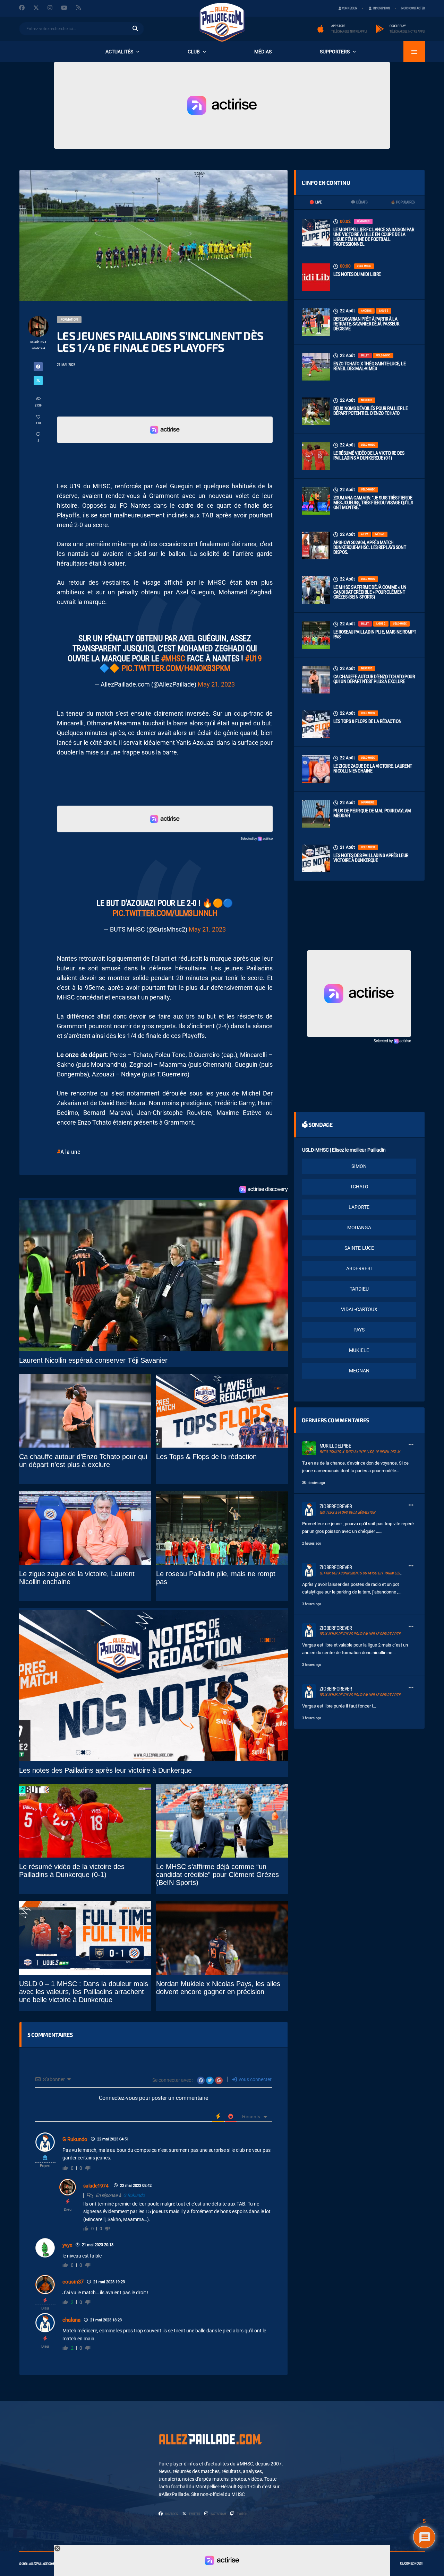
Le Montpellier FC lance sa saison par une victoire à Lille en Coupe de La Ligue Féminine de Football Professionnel (374, 237)
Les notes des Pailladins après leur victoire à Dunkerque (371, 858)
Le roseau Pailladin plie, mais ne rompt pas (375, 634)
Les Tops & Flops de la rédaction (368, 721)
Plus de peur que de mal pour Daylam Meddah (372, 813)
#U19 (253, 658)
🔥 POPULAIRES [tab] (403, 202)
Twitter (194, 2514)
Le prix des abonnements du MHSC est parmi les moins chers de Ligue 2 (379, 1573)
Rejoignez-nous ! (412, 2564)
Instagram (218, 2514)
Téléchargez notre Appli (349, 32)
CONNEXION (349, 8)
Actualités (119, 52)
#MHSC (173, 658)
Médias (263, 52)
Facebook (171, 2514)
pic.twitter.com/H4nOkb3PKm (176, 668)
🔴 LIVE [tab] (315, 202)
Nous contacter (413, 8)
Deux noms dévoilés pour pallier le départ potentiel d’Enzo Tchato (371, 411)
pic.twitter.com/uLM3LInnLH (165, 913)
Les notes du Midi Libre (357, 274)
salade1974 (96, 2186)
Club (194, 52)
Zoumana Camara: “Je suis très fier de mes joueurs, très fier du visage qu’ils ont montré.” (373, 503)
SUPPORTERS (335, 52)
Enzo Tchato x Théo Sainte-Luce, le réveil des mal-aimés (370, 366)
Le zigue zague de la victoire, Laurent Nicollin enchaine (373, 768)
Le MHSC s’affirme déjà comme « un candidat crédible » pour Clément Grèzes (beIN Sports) (370, 592)
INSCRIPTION (381, 8)
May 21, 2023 (216, 684)
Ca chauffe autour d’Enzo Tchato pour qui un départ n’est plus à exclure (374, 679)
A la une (70, 1152)
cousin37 (73, 2282)
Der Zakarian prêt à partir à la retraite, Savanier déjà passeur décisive (366, 324)
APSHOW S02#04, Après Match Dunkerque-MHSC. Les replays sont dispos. (370, 547)
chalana (71, 2320)
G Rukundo (75, 2139)
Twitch (242, 2514)
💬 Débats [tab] (359, 202)
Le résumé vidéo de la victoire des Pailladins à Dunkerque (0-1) (369, 455)
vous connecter (255, 2079)
